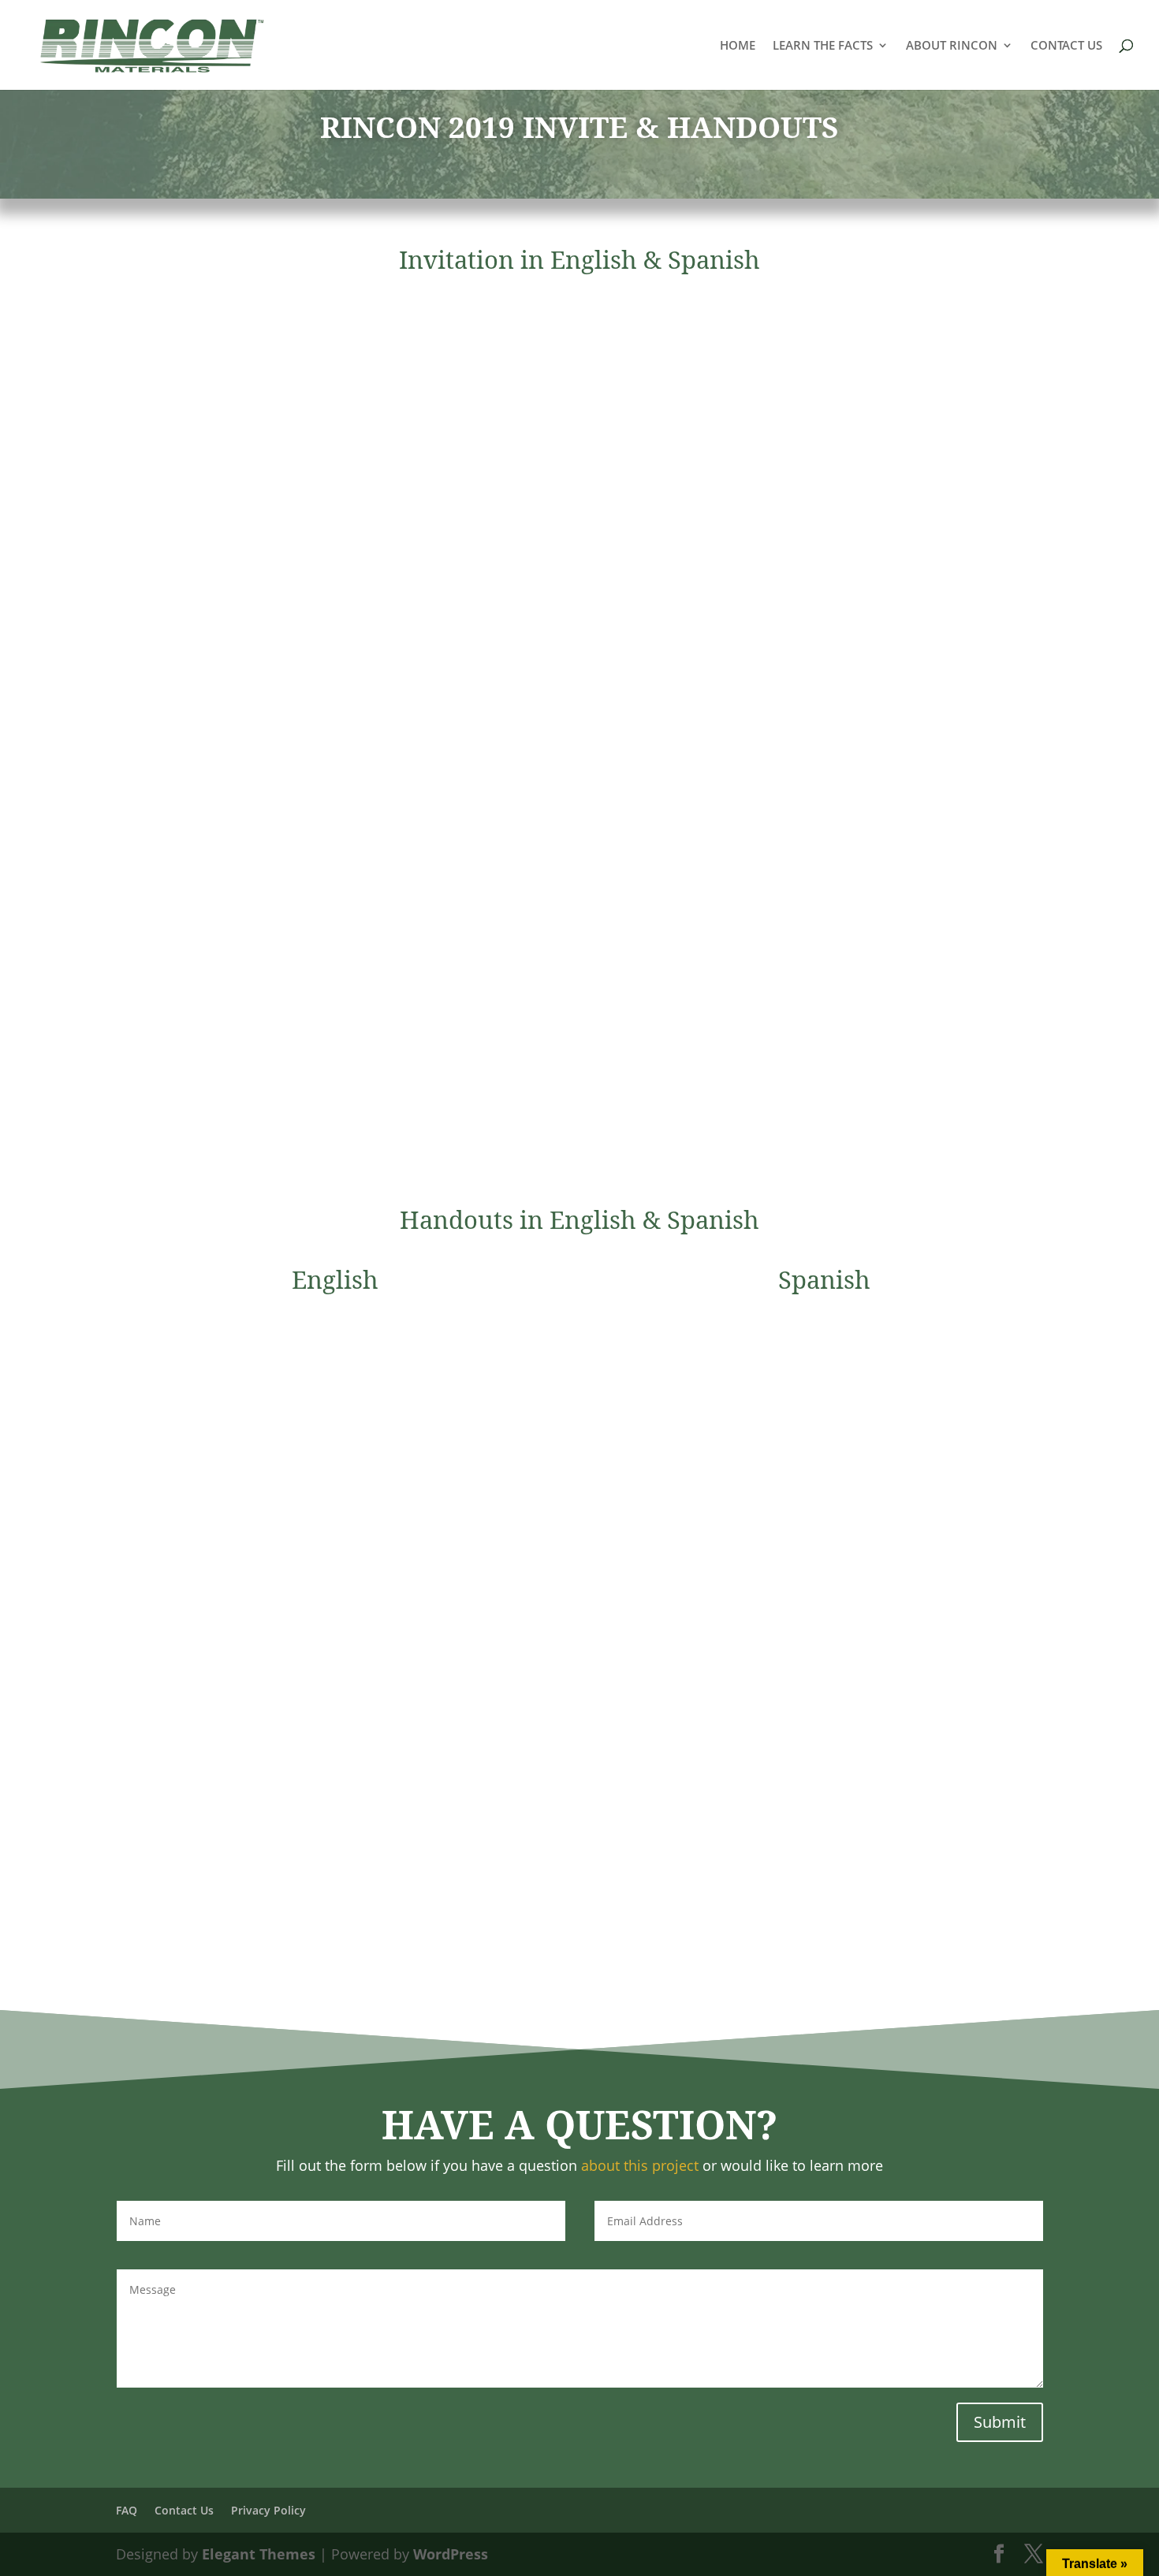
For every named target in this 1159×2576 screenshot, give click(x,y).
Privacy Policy (268, 2510)
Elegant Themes (259, 2554)
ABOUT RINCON (952, 46)
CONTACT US (1066, 46)
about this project (640, 2165)
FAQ (127, 2510)
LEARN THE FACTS (823, 46)
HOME (738, 46)
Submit (1000, 2422)
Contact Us (184, 2510)
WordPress (451, 2554)
